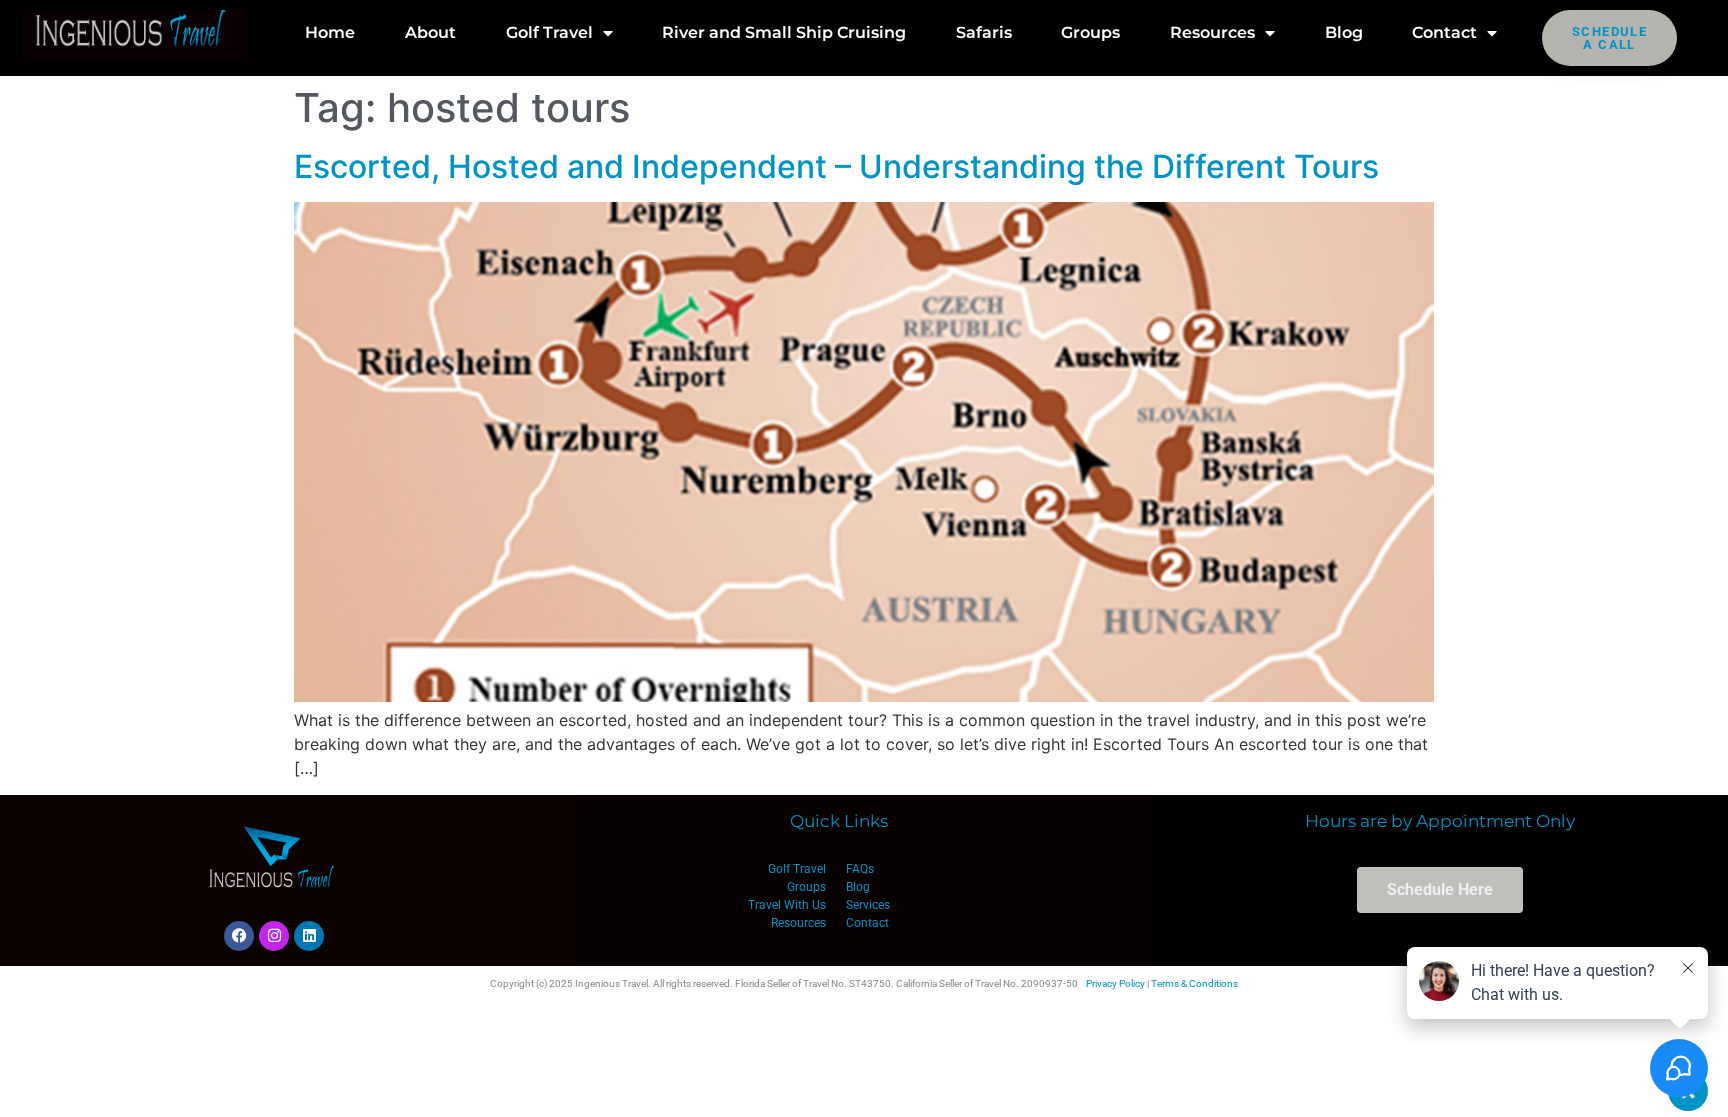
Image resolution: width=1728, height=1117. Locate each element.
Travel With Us (787, 905)
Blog (1344, 32)
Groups (1090, 32)
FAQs (860, 869)
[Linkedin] (309, 936)
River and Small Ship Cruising (784, 32)
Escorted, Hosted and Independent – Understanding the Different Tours (836, 166)
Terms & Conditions (1194, 983)
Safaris (984, 32)
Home (330, 32)
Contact (1444, 32)
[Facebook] (239, 936)
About (430, 32)
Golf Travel (549, 32)
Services (868, 905)
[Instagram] (274, 936)
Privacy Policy (1115, 983)
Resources (1212, 32)
